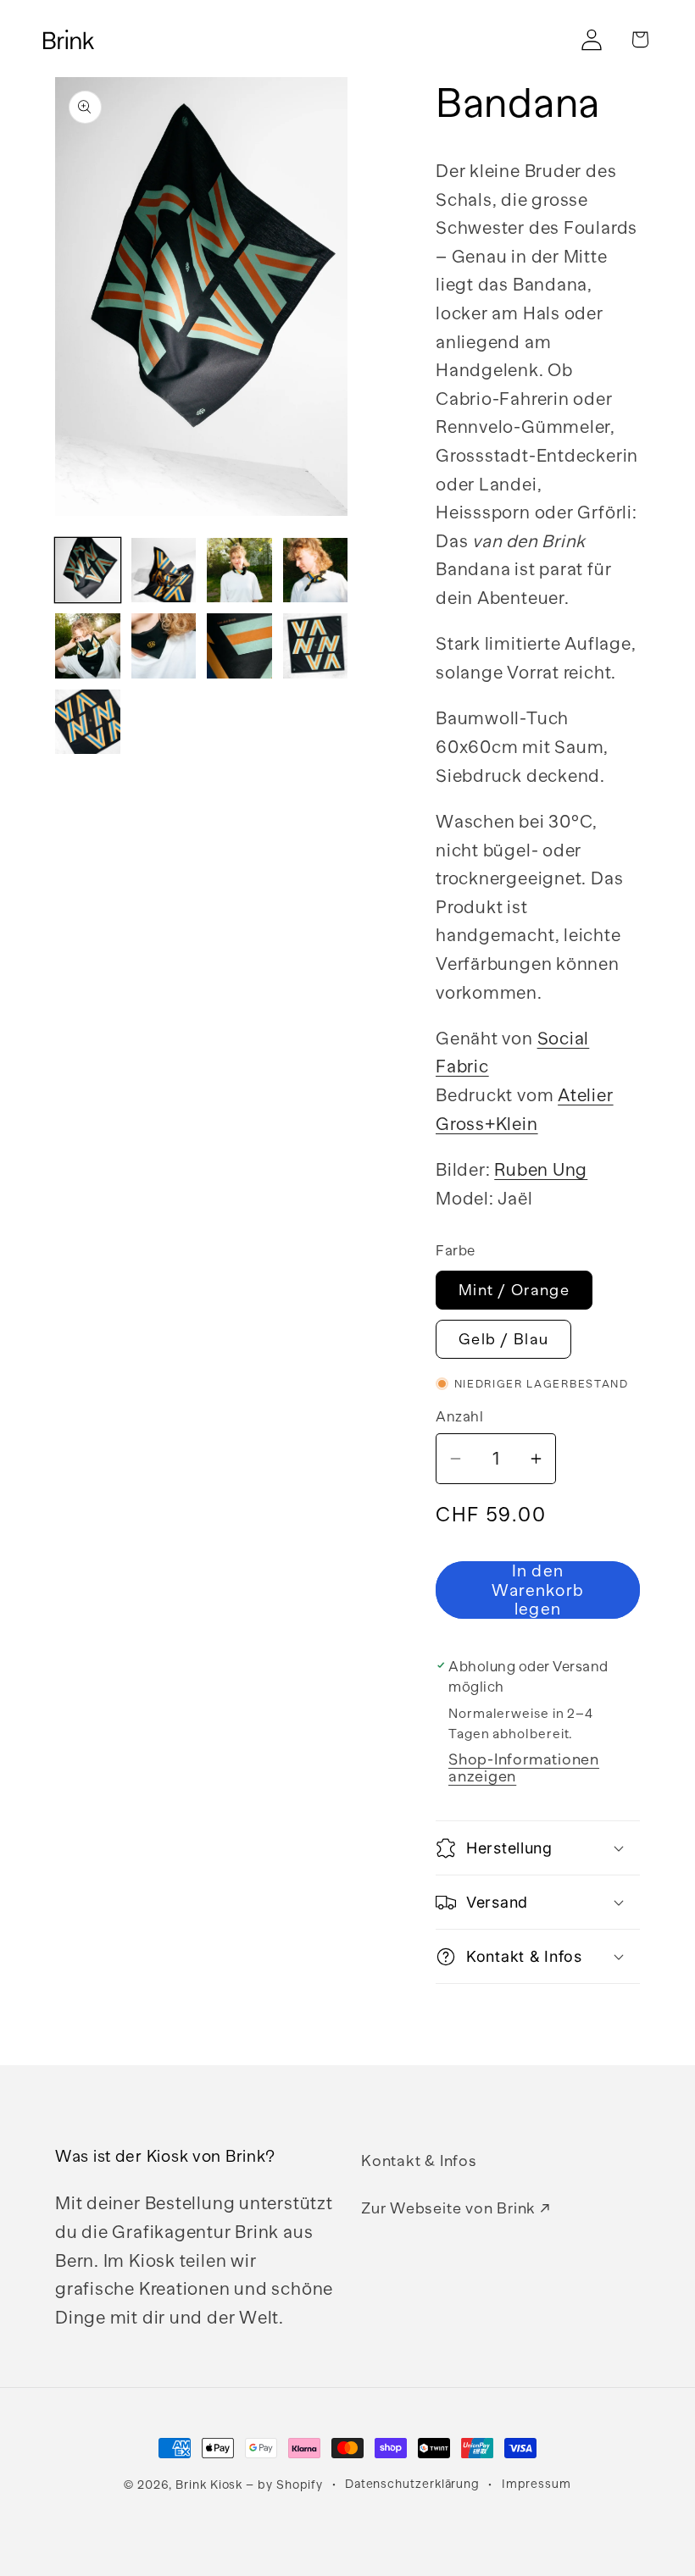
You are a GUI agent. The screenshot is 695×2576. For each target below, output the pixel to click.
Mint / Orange (514, 1290)
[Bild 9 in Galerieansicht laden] (88, 722)
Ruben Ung (541, 1170)
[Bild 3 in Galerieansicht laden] (239, 571)
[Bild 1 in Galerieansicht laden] (88, 571)
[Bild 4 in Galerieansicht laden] (316, 571)
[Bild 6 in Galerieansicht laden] (164, 646)
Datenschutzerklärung (412, 2484)
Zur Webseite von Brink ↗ (456, 2208)
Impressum (537, 2484)
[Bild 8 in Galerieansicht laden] (316, 646)
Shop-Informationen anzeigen (524, 1768)
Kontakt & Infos (419, 2161)
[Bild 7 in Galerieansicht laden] (239, 646)
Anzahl (459, 1417)
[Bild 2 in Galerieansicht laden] (164, 571)
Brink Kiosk (209, 2485)
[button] (639, 39)
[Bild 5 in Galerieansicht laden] (88, 646)
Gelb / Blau (503, 1339)
